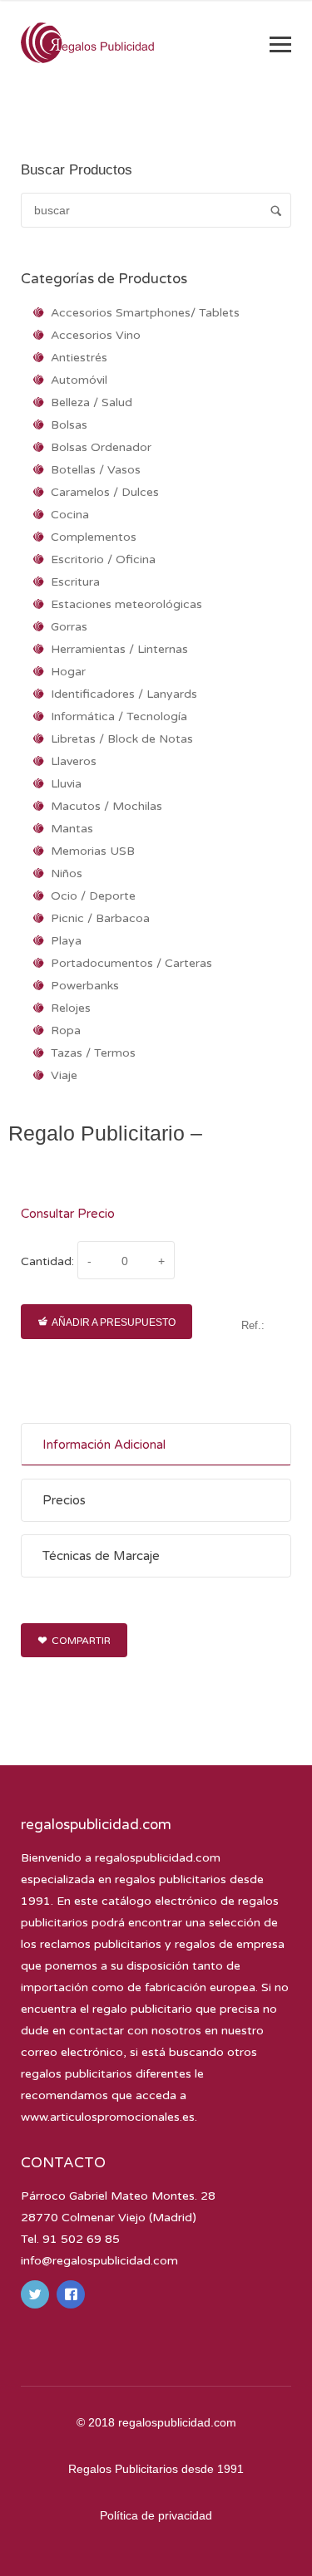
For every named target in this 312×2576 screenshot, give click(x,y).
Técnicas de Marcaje (101, 1556)
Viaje (64, 1075)
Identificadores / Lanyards (124, 694)
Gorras (69, 627)
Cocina (70, 515)
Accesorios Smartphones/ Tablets (145, 313)
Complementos (94, 537)
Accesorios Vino (96, 335)
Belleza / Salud (92, 402)
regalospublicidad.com (158, 1858)
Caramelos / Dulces (105, 492)
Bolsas (69, 425)
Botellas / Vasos (96, 470)
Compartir (81, 1641)
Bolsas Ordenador (101, 447)
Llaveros (74, 761)
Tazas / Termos (93, 1053)
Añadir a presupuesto (114, 1322)
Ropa (66, 1030)
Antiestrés (79, 358)
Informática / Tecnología (119, 716)
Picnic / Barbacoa (100, 918)
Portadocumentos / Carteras (131, 963)
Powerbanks (85, 986)
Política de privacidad (156, 2515)
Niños (67, 873)
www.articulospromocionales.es (108, 2117)
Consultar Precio (68, 1214)
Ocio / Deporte (93, 896)
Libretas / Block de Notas (122, 739)
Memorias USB (93, 851)
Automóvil (79, 380)
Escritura (75, 582)
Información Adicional (104, 1445)
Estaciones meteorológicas (126, 604)
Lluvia (66, 784)
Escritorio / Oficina (103, 559)
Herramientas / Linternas (119, 649)
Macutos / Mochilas (106, 806)
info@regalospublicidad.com (99, 2261)
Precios (64, 1500)
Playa (66, 941)
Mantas (72, 829)
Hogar (68, 672)
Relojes (71, 1008)
